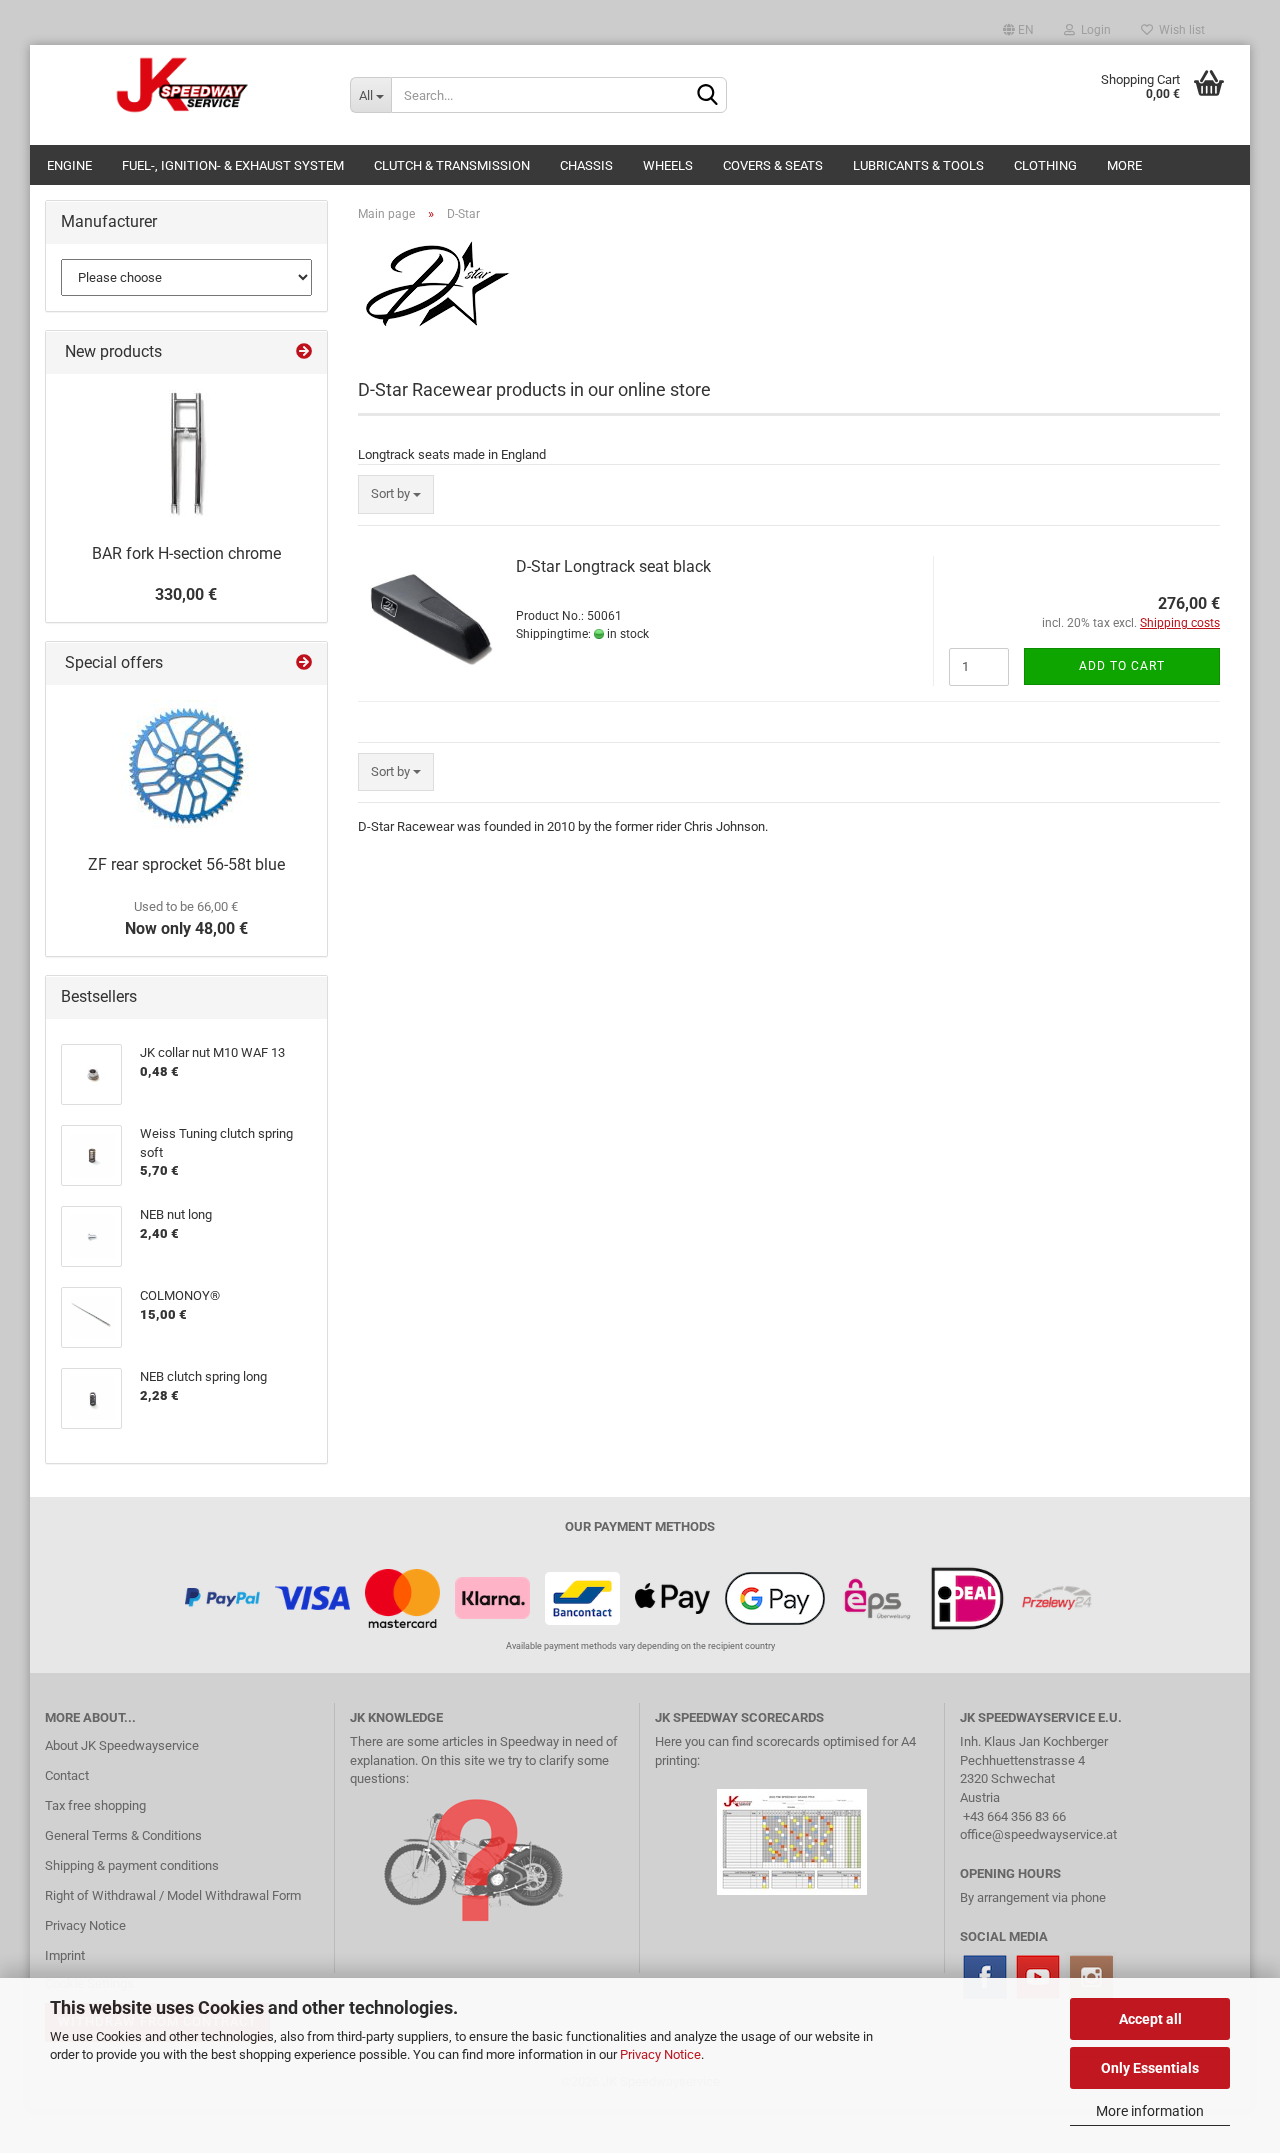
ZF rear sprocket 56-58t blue (186, 864)
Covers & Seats (773, 165)
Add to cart (1122, 666)
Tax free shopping (95, 1805)
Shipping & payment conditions (132, 1865)
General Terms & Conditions (123, 1835)
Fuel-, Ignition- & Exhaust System (233, 165)
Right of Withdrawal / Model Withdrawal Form (173, 1895)
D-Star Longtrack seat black (613, 566)
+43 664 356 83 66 (1014, 1816)
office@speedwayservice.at (1038, 1834)
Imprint (65, 1955)
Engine (69, 165)
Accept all (1150, 2019)
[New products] (304, 352)
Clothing (1045, 165)
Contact (67, 1775)
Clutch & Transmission (452, 165)
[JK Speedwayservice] (182, 85)
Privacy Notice (660, 2054)
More (1124, 165)
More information (1150, 2111)
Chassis (586, 165)
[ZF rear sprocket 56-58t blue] (186, 765)
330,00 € (186, 594)
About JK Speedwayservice (122, 1745)
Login (1093, 30)
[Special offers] (304, 663)
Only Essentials (1150, 2068)
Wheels (668, 165)
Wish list (1179, 30)
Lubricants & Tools (918, 165)
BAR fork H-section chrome (186, 553)
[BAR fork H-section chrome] (186, 454)
